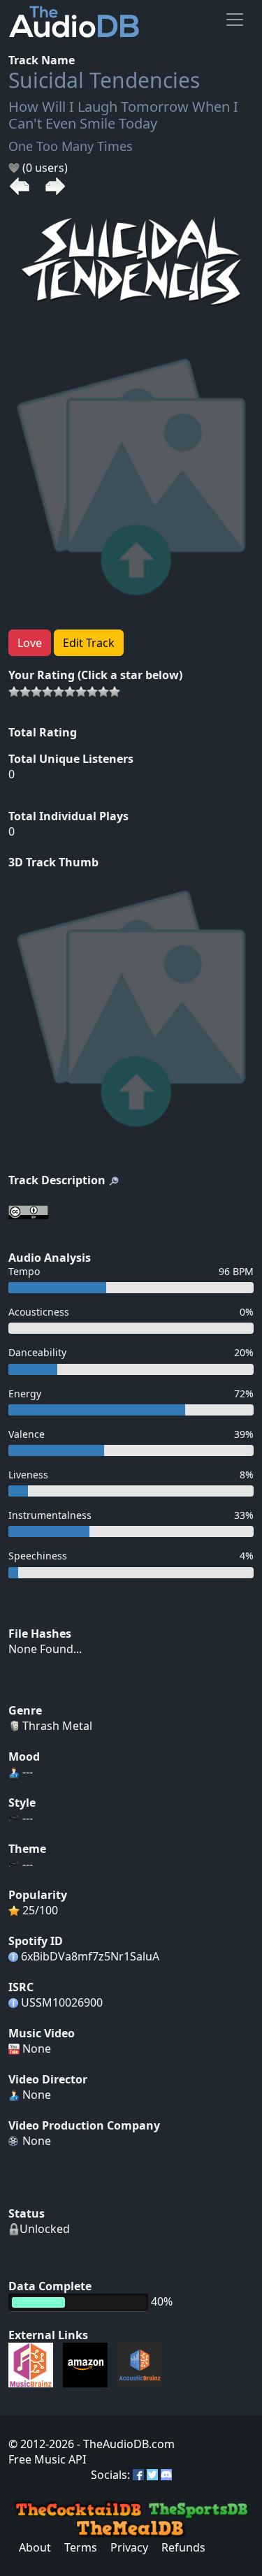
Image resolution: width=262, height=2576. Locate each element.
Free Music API (47, 2459)
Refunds (183, 2547)
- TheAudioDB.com (124, 2444)
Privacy (129, 2547)
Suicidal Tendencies (104, 80)
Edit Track (89, 643)
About (35, 2547)
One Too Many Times (71, 146)
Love (30, 643)
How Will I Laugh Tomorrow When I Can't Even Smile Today (123, 115)
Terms (81, 2547)
